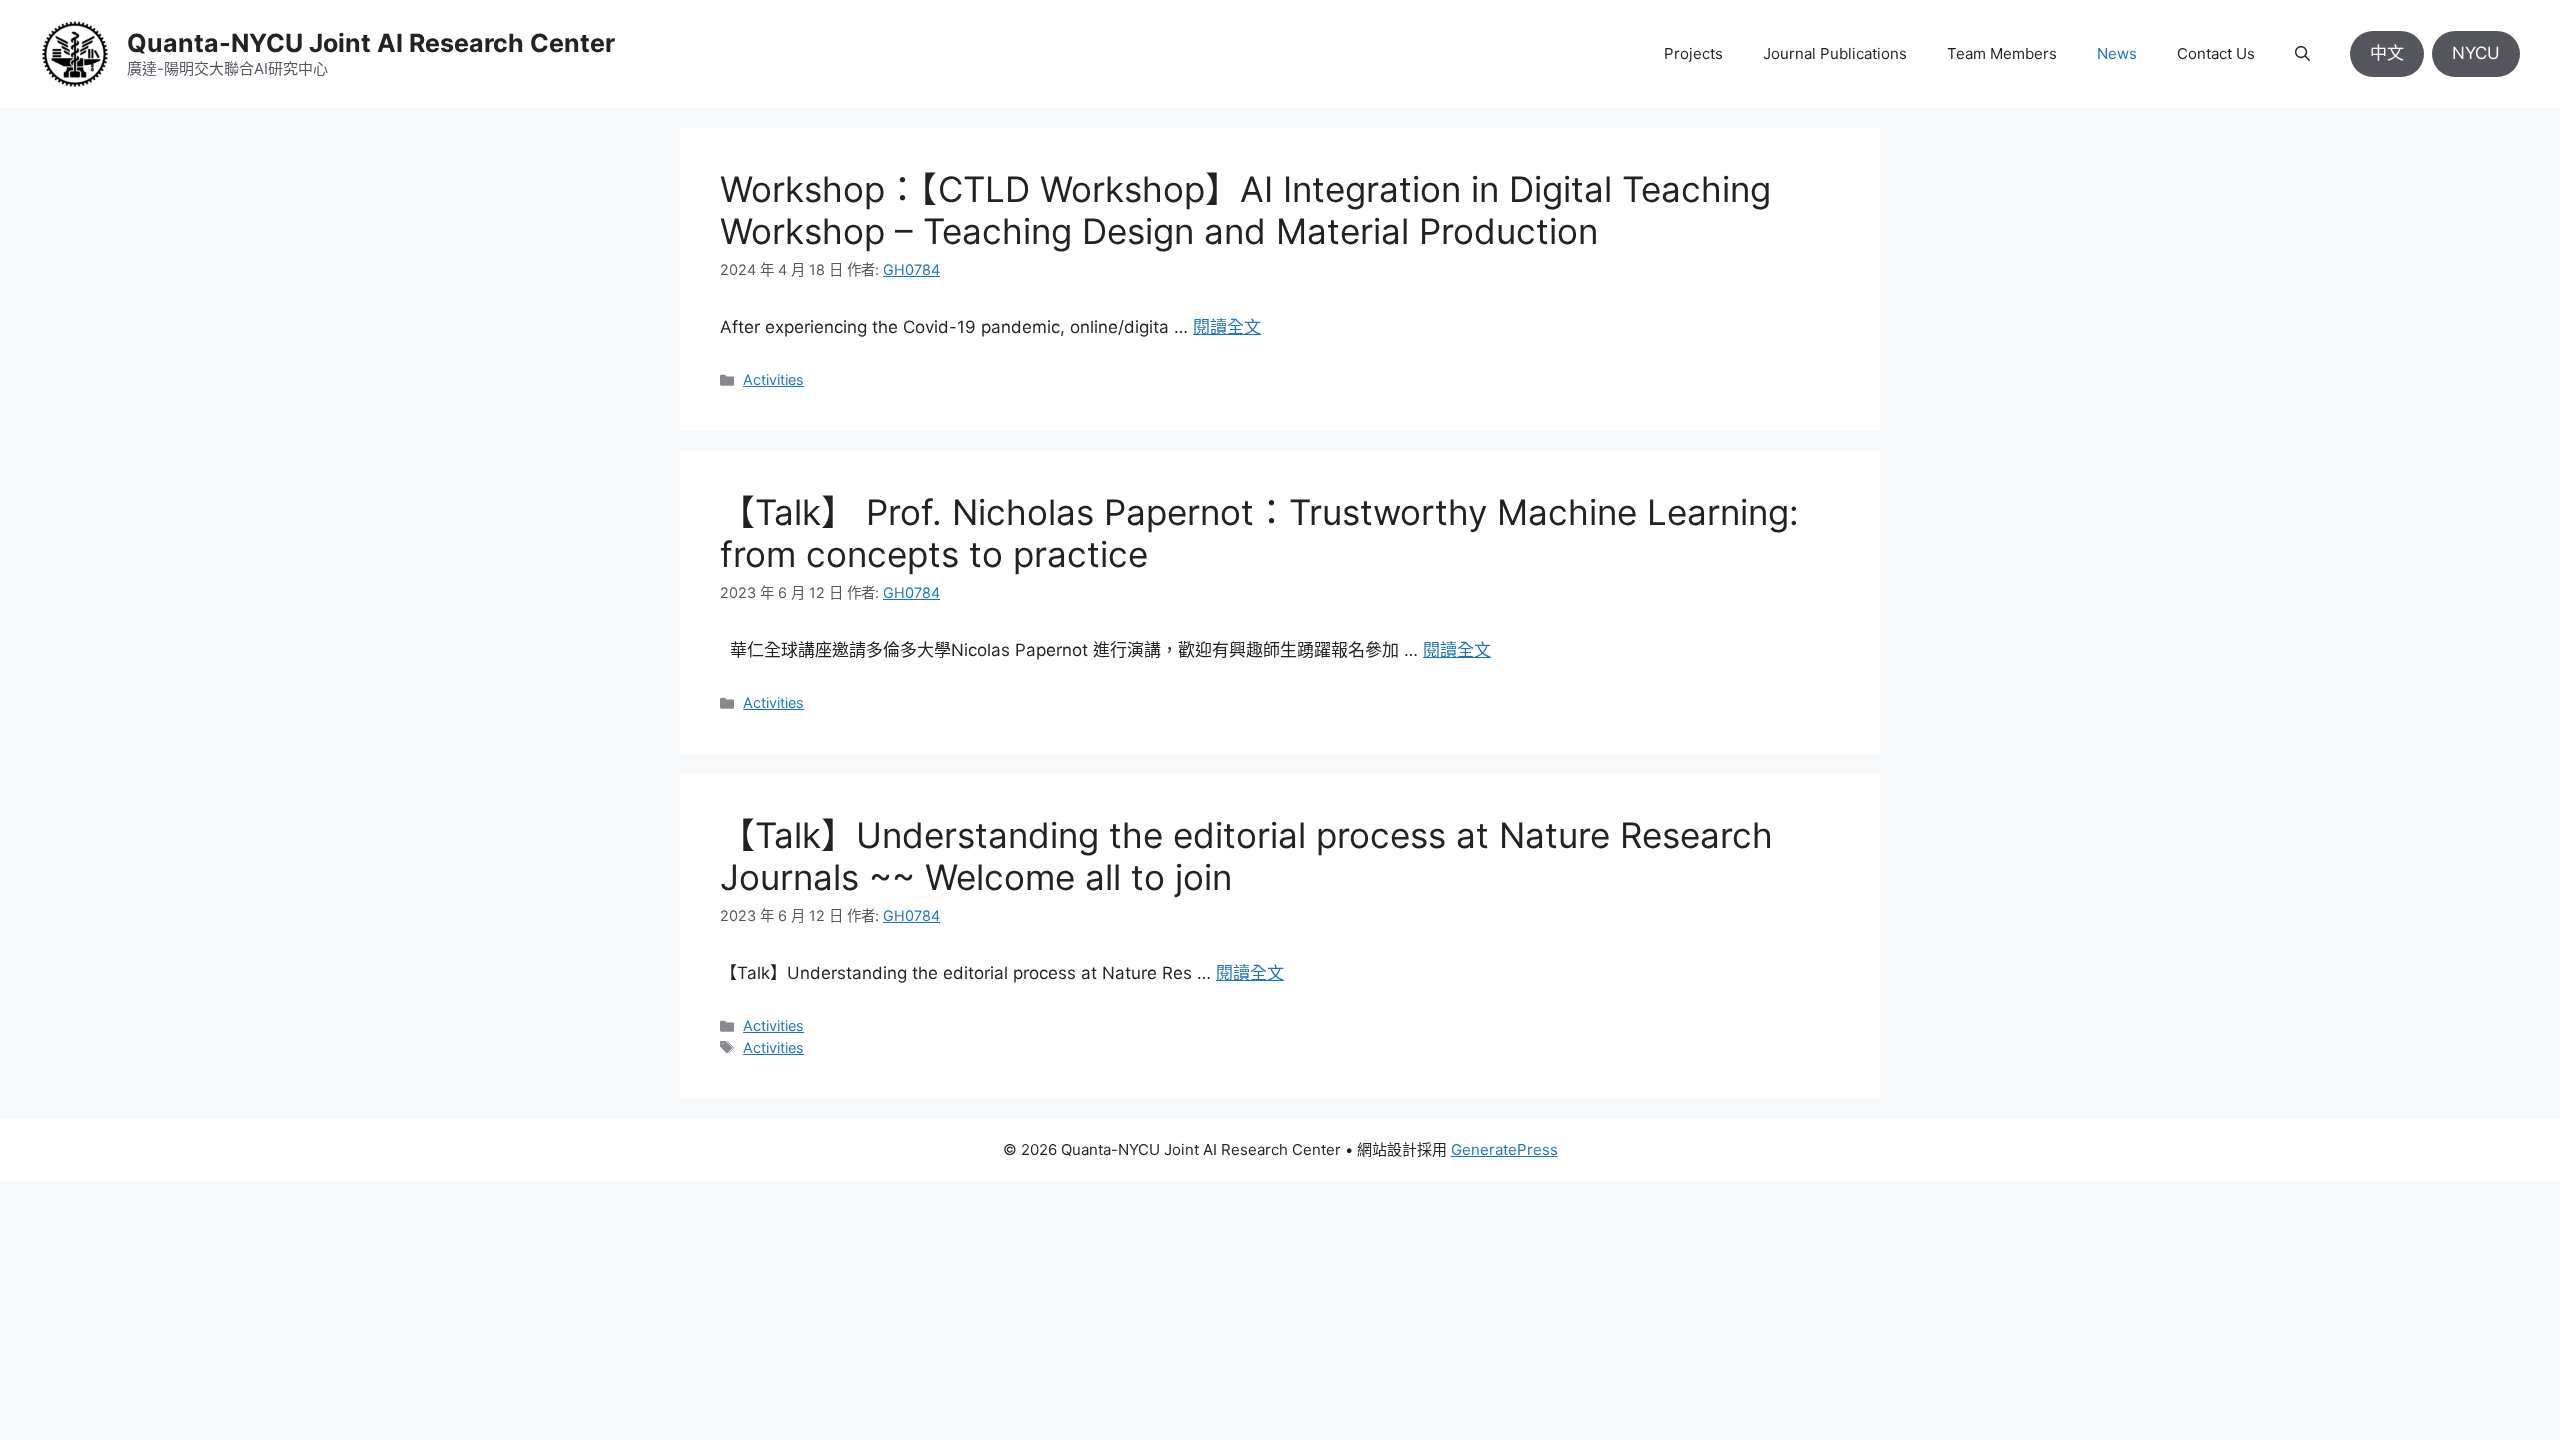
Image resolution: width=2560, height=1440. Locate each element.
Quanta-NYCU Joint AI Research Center (371, 43)
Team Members (2002, 53)
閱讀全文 (1227, 327)
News (2117, 53)
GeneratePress (1504, 1149)
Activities (773, 379)
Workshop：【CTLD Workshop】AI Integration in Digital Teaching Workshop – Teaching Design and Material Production (1245, 210)
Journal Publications (1835, 53)
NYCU (2476, 53)
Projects (1693, 53)
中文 (2387, 53)
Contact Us (2216, 53)
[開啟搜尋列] (2302, 54)
